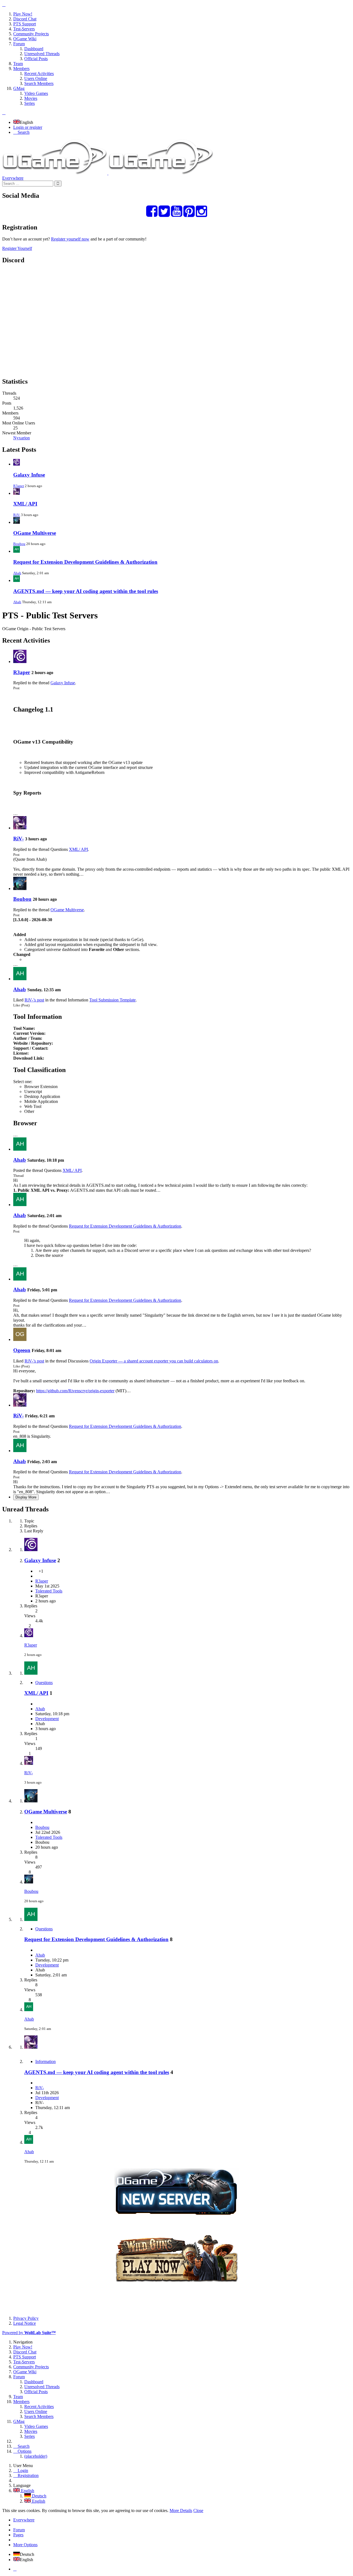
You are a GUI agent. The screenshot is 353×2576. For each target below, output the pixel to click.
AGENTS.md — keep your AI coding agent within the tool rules (86, 591)
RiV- (17, 515)
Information (46, 2061)
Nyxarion (22, 438)
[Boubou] (20, 888)
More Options (25, 2545)
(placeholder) (36, 2456)
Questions (44, 1683)
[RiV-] (20, 828)
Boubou (19, 544)
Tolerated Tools (49, 1591)
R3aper (19, 486)
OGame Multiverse (35, 533)
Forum (19, 2530)
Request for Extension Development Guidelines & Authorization (85, 562)
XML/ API (25, 504)
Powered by (29, 2333)
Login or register (28, 127)
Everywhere (13, 178)
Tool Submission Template (113, 1000)
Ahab (17, 573)
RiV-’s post (34, 1000)
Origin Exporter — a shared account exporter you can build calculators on (154, 1361)
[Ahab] (20, 979)
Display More (26, 1497)
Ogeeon (22, 1350)
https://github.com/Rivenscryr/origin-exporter (75, 1391)
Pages (18, 2535)
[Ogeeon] (20, 1339)
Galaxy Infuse (29, 475)
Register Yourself (17, 248)
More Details (181, 2510)
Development (47, 1719)
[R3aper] (20, 662)
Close (198, 2510)
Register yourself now (70, 239)
